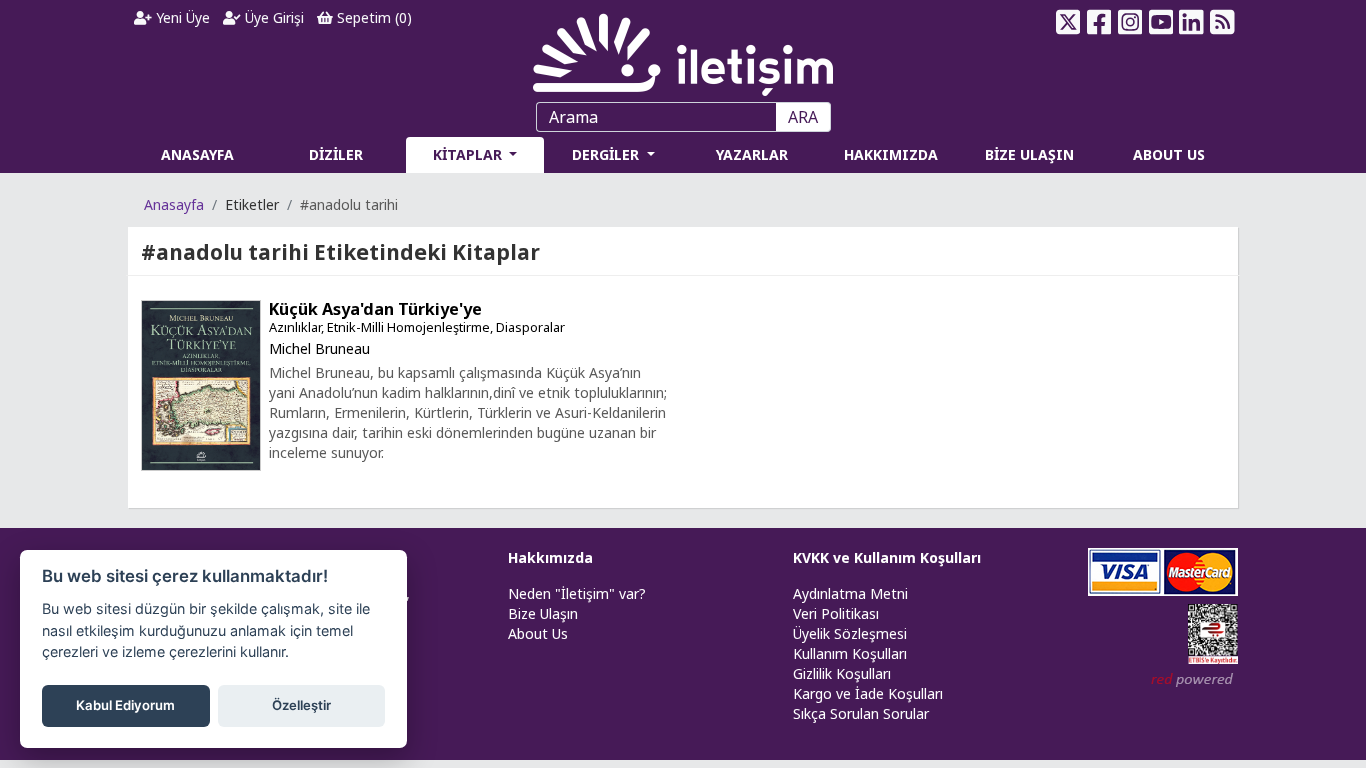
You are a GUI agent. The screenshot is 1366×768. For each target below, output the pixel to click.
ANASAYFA (197, 154)
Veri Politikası (836, 613)
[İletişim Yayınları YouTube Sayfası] (1160, 22)
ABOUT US (1169, 154)
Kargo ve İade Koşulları (868, 693)
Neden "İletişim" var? (577, 593)
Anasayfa (174, 204)
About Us (538, 633)
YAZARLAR (752, 154)
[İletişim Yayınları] (683, 49)
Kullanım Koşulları (850, 653)
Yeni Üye (181, 17)
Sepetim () (372, 17)
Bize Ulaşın (543, 613)
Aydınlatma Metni (850, 593)
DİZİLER (336, 154)
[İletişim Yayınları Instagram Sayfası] (1130, 22)
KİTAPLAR (469, 154)
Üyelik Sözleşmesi (850, 633)
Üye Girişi (272, 17)
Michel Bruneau (319, 348)
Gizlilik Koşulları (842, 673)
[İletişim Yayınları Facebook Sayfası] (1099, 22)
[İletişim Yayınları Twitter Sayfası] (1068, 22)
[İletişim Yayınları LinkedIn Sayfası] (1191, 22)
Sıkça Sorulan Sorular (861, 713)
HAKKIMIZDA (891, 154)
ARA (803, 117)
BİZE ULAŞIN (1029, 154)
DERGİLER (607, 154)
